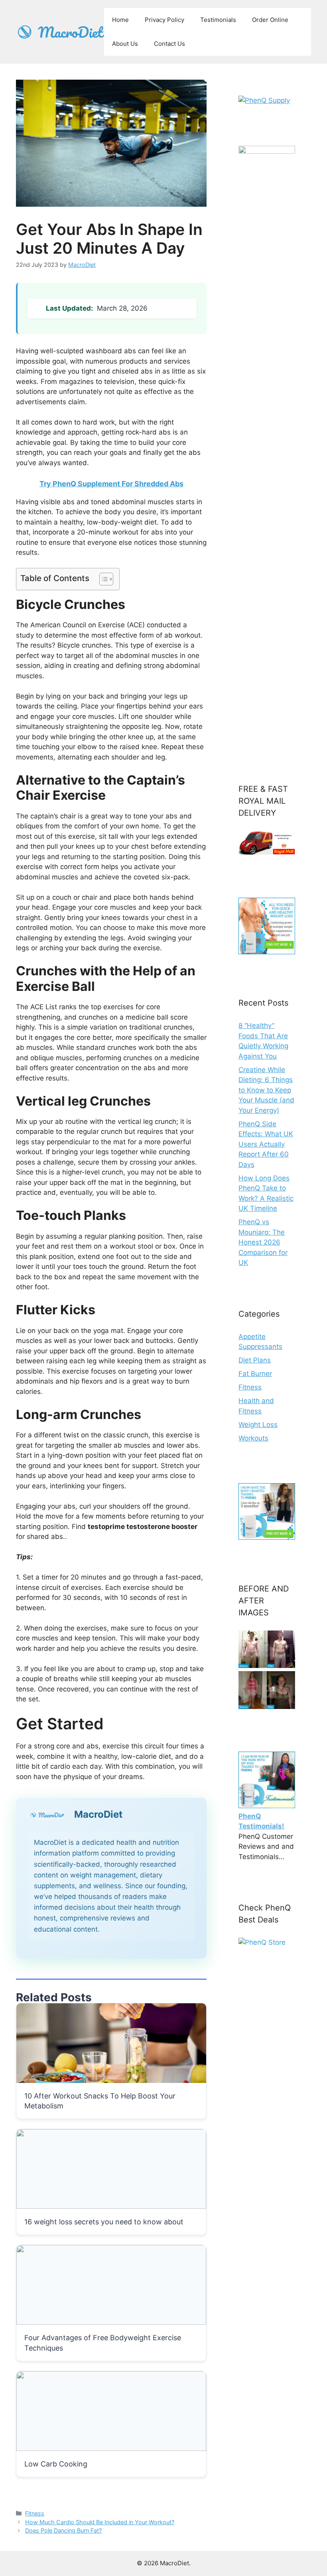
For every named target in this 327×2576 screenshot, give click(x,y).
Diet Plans (255, 1360)
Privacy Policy (164, 20)
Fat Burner (255, 1374)
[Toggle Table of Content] (102, 579)
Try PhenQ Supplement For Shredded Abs (111, 484)
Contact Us (169, 44)
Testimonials (218, 20)
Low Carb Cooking (56, 2464)
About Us (125, 44)
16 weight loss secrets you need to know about (104, 2222)
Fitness (35, 2513)
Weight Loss (258, 1425)
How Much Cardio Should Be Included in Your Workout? (100, 2522)
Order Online (270, 20)
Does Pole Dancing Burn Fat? (63, 2530)
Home (120, 20)
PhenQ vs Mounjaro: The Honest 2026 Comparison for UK (263, 1242)
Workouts (253, 1438)
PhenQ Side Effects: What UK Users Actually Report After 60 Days (266, 1144)
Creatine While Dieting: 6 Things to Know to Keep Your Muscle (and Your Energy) (266, 1090)
